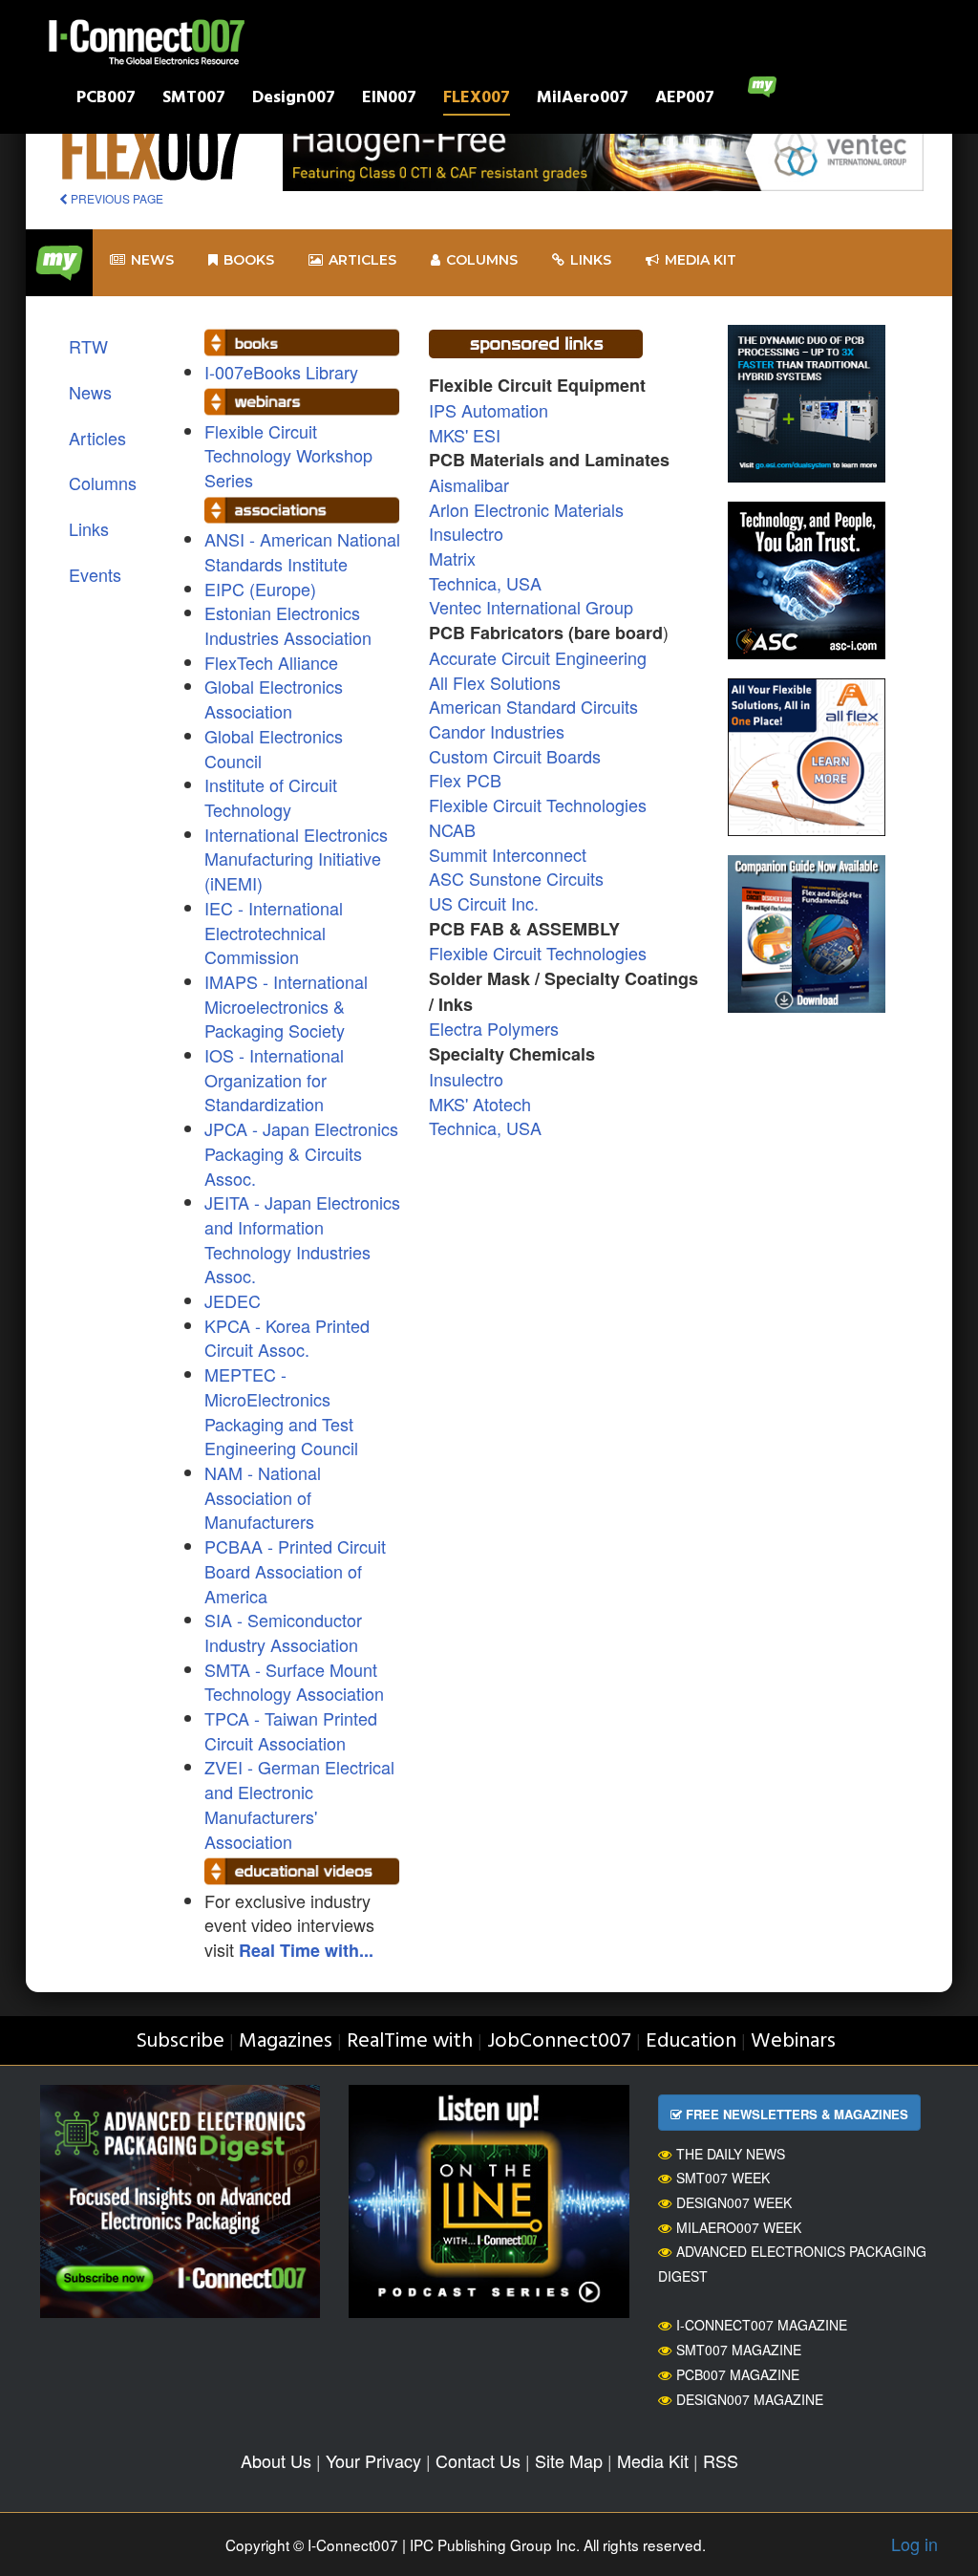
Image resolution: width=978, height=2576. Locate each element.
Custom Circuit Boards (515, 756)
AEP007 (685, 100)
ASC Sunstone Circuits (516, 878)
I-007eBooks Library (281, 372)
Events (95, 574)
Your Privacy (373, 2460)
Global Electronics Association (274, 698)
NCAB (452, 829)
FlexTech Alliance (271, 662)
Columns (482, 260)
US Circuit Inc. (484, 903)
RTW (88, 346)
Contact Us (478, 2460)
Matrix (452, 558)
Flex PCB (465, 780)
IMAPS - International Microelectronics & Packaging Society (286, 1006)
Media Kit (653, 2460)
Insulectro (466, 533)
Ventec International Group (531, 607)
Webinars (793, 2041)
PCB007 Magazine (738, 2374)
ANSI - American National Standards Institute (302, 551)
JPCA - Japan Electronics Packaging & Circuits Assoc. (301, 1153)
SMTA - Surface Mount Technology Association (294, 1682)
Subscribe (180, 2041)
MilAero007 (583, 100)
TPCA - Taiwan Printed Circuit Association (291, 1730)
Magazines (286, 2041)
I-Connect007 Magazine (762, 2325)
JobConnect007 (559, 2041)
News (152, 260)
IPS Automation (489, 410)
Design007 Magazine (750, 2399)
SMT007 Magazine (739, 2350)
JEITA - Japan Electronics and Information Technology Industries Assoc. (302, 1239)
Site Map (569, 2460)
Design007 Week (734, 2202)
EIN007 (389, 100)
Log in (914, 2544)
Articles (362, 260)
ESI (484, 435)
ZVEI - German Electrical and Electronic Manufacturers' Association (299, 1803)
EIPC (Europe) (260, 589)
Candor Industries (497, 731)
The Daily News (731, 2154)
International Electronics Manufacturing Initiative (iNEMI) (296, 859)
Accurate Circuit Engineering (538, 657)
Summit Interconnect (508, 854)
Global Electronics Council (274, 748)
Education (691, 2041)
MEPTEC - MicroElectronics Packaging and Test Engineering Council (281, 1411)
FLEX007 (477, 100)
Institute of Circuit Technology (271, 797)
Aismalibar (469, 484)
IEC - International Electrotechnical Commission (274, 932)
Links (591, 260)
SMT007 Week (723, 2178)
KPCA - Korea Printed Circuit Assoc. (287, 1338)
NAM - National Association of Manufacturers (263, 1497)
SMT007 (194, 100)
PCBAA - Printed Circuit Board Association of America (295, 1570)
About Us (276, 2460)
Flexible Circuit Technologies (538, 805)
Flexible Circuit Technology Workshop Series (288, 455)
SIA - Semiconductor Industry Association (283, 1632)
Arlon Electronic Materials (526, 509)
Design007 (294, 100)
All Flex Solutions (495, 682)
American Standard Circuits (533, 706)
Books (249, 260)
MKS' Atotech (480, 1104)
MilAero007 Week (739, 2227)
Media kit (701, 260)
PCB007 (106, 100)
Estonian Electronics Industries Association (288, 625)
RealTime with (410, 2041)
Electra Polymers (494, 1028)
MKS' (448, 435)
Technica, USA (485, 583)
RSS (721, 2460)
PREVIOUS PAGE (116, 198)
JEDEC (233, 1300)
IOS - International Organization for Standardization (274, 1079)
